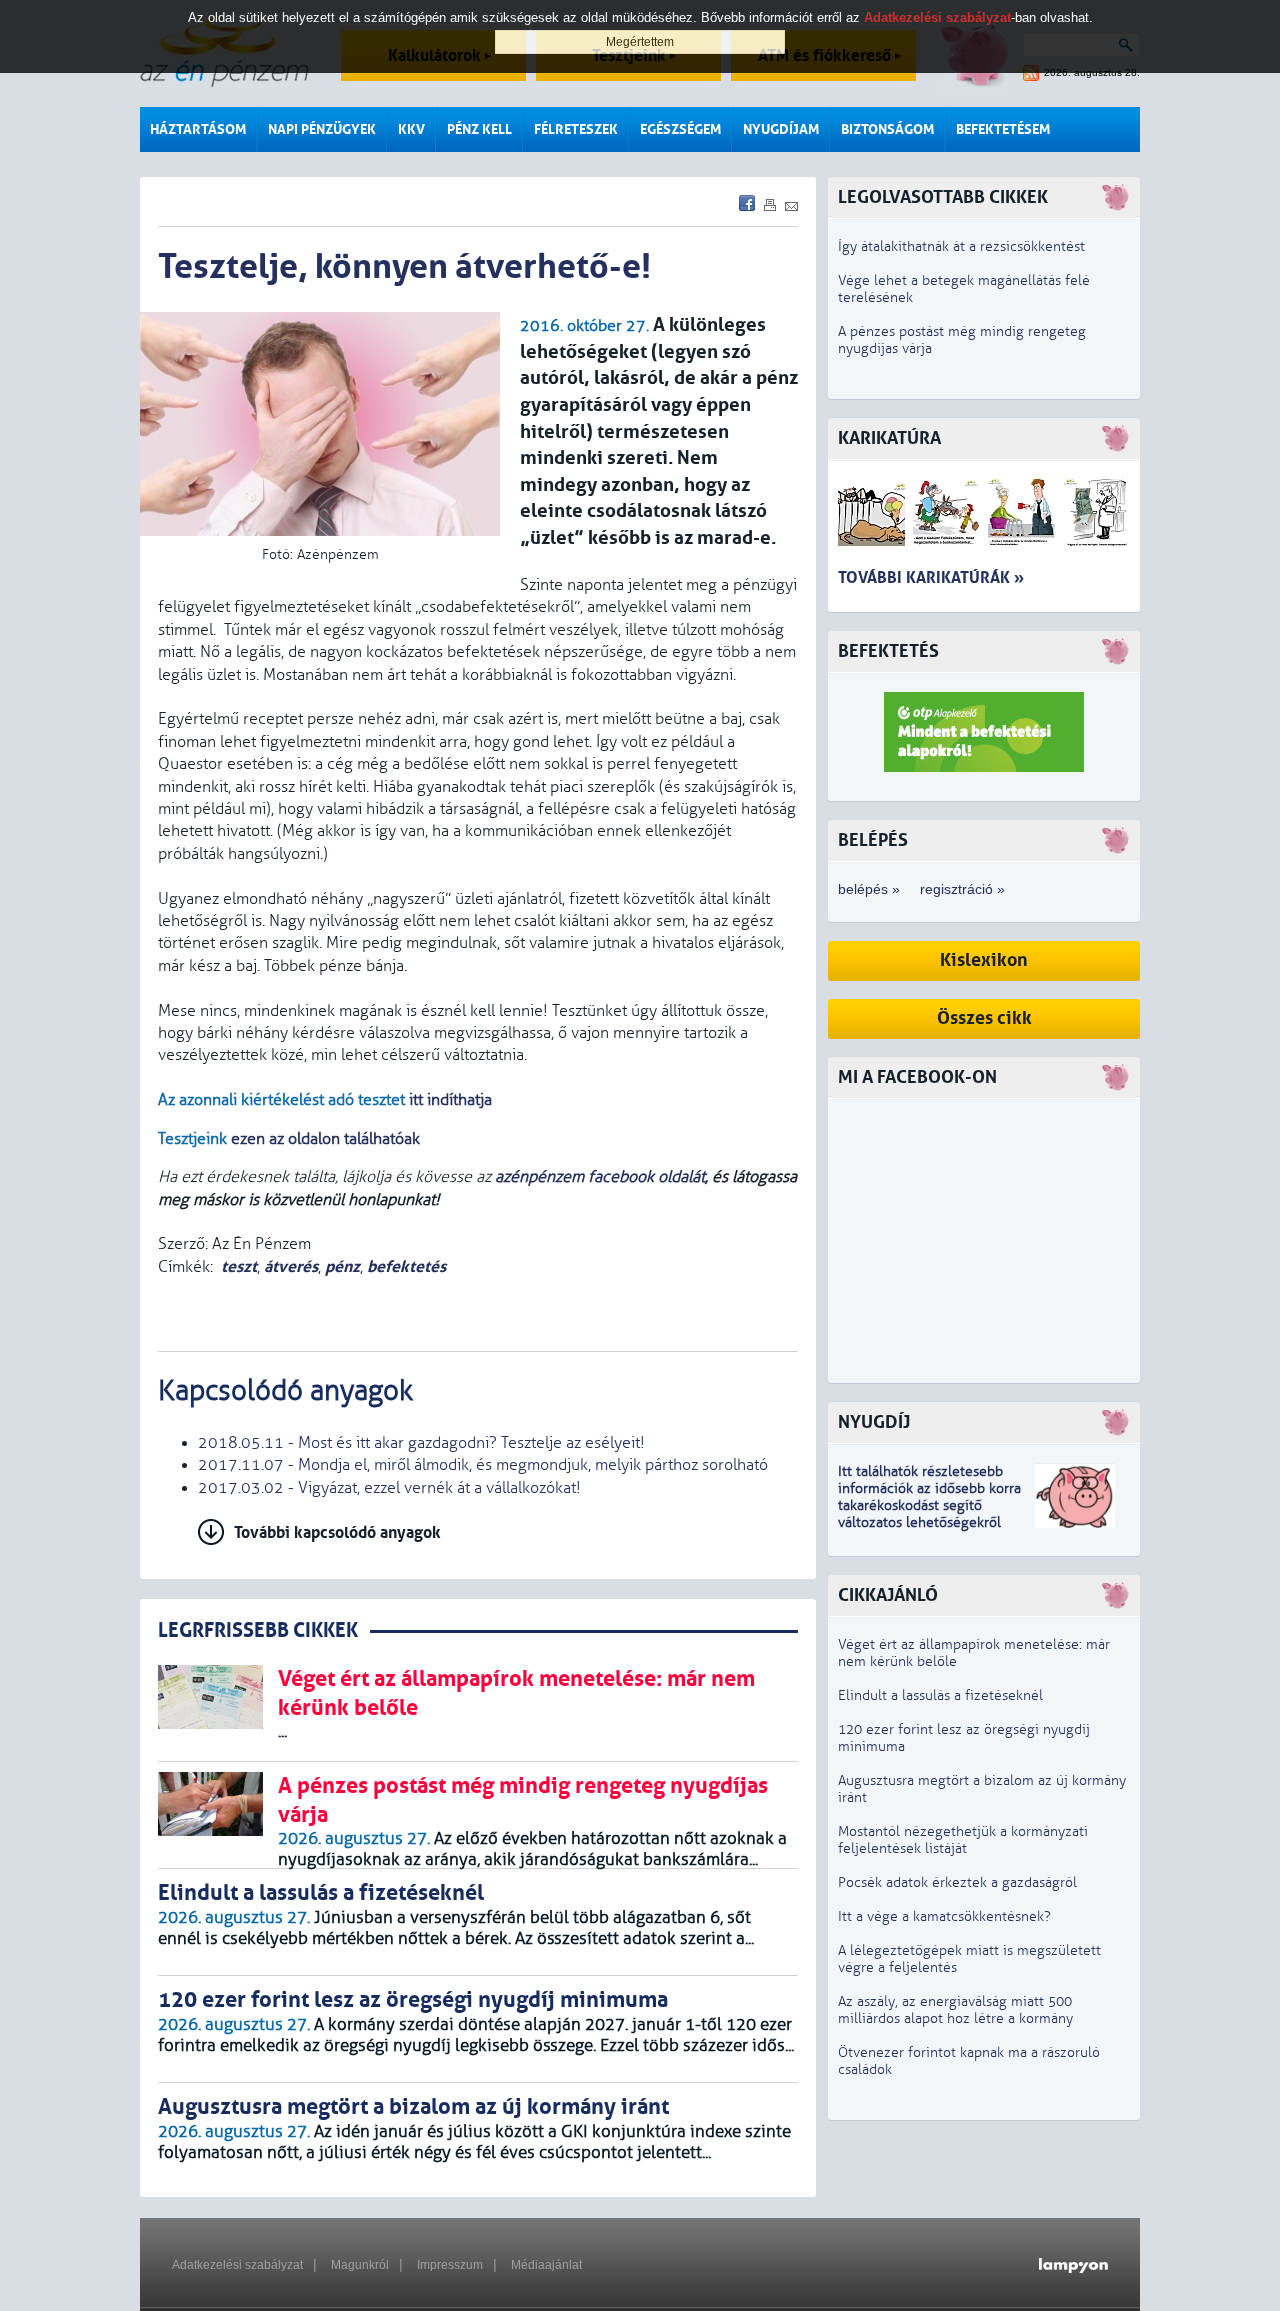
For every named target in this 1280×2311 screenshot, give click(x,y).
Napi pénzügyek (322, 129)
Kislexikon (984, 960)
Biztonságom (887, 129)
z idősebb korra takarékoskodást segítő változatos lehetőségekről (929, 1505)
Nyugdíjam (781, 129)
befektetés (406, 1266)
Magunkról (360, 2265)
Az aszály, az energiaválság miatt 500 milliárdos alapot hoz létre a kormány (955, 2010)
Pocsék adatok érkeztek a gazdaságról (957, 1882)
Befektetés (888, 651)
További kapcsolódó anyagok (337, 1532)
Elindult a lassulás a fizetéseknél (940, 1695)
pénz (342, 1266)
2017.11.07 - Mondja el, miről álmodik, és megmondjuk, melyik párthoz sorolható (483, 1465)
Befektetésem (1003, 129)
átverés (291, 1266)
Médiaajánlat (546, 2265)
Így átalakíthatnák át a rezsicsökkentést (961, 246)
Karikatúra (889, 438)
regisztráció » (962, 889)
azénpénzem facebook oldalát (600, 1177)
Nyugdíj (874, 1422)
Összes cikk (984, 1018)
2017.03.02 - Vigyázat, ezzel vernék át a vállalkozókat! (389, 1488)
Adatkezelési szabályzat (237, 2265)
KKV (411, 129)
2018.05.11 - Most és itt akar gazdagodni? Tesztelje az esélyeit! (421, 1443)
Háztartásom (198, 129)
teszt (239, 1266)
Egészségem (680, 129)
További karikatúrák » (931, 577)
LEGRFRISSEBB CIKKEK (258, 1630)
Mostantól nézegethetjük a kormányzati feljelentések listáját (963, 1840)
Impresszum (450, 2265)
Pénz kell (479, 129)
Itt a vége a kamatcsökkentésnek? (944, 1916)
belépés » (869, 889)
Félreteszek (576, 129)
